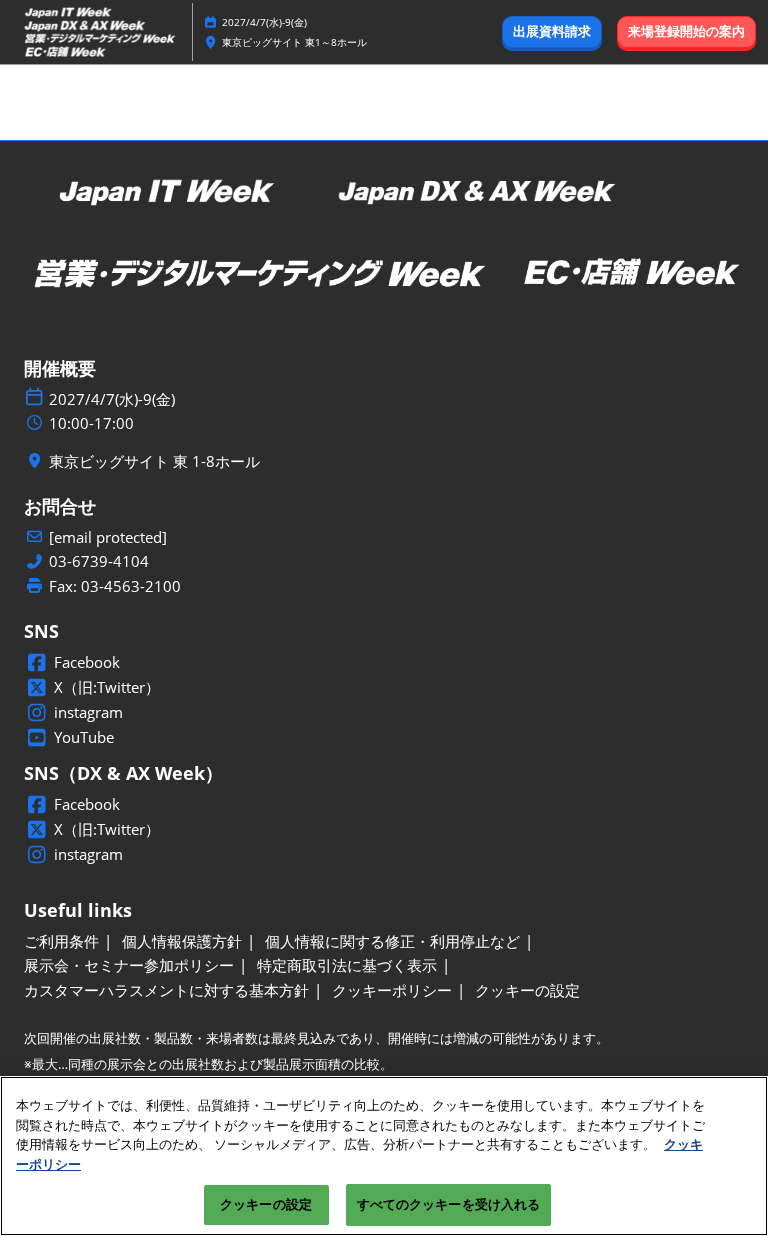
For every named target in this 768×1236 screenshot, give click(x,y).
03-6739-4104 (99, 561)
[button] (552, 32)
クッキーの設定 (266, 1204)
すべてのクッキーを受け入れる (449, 1204)
